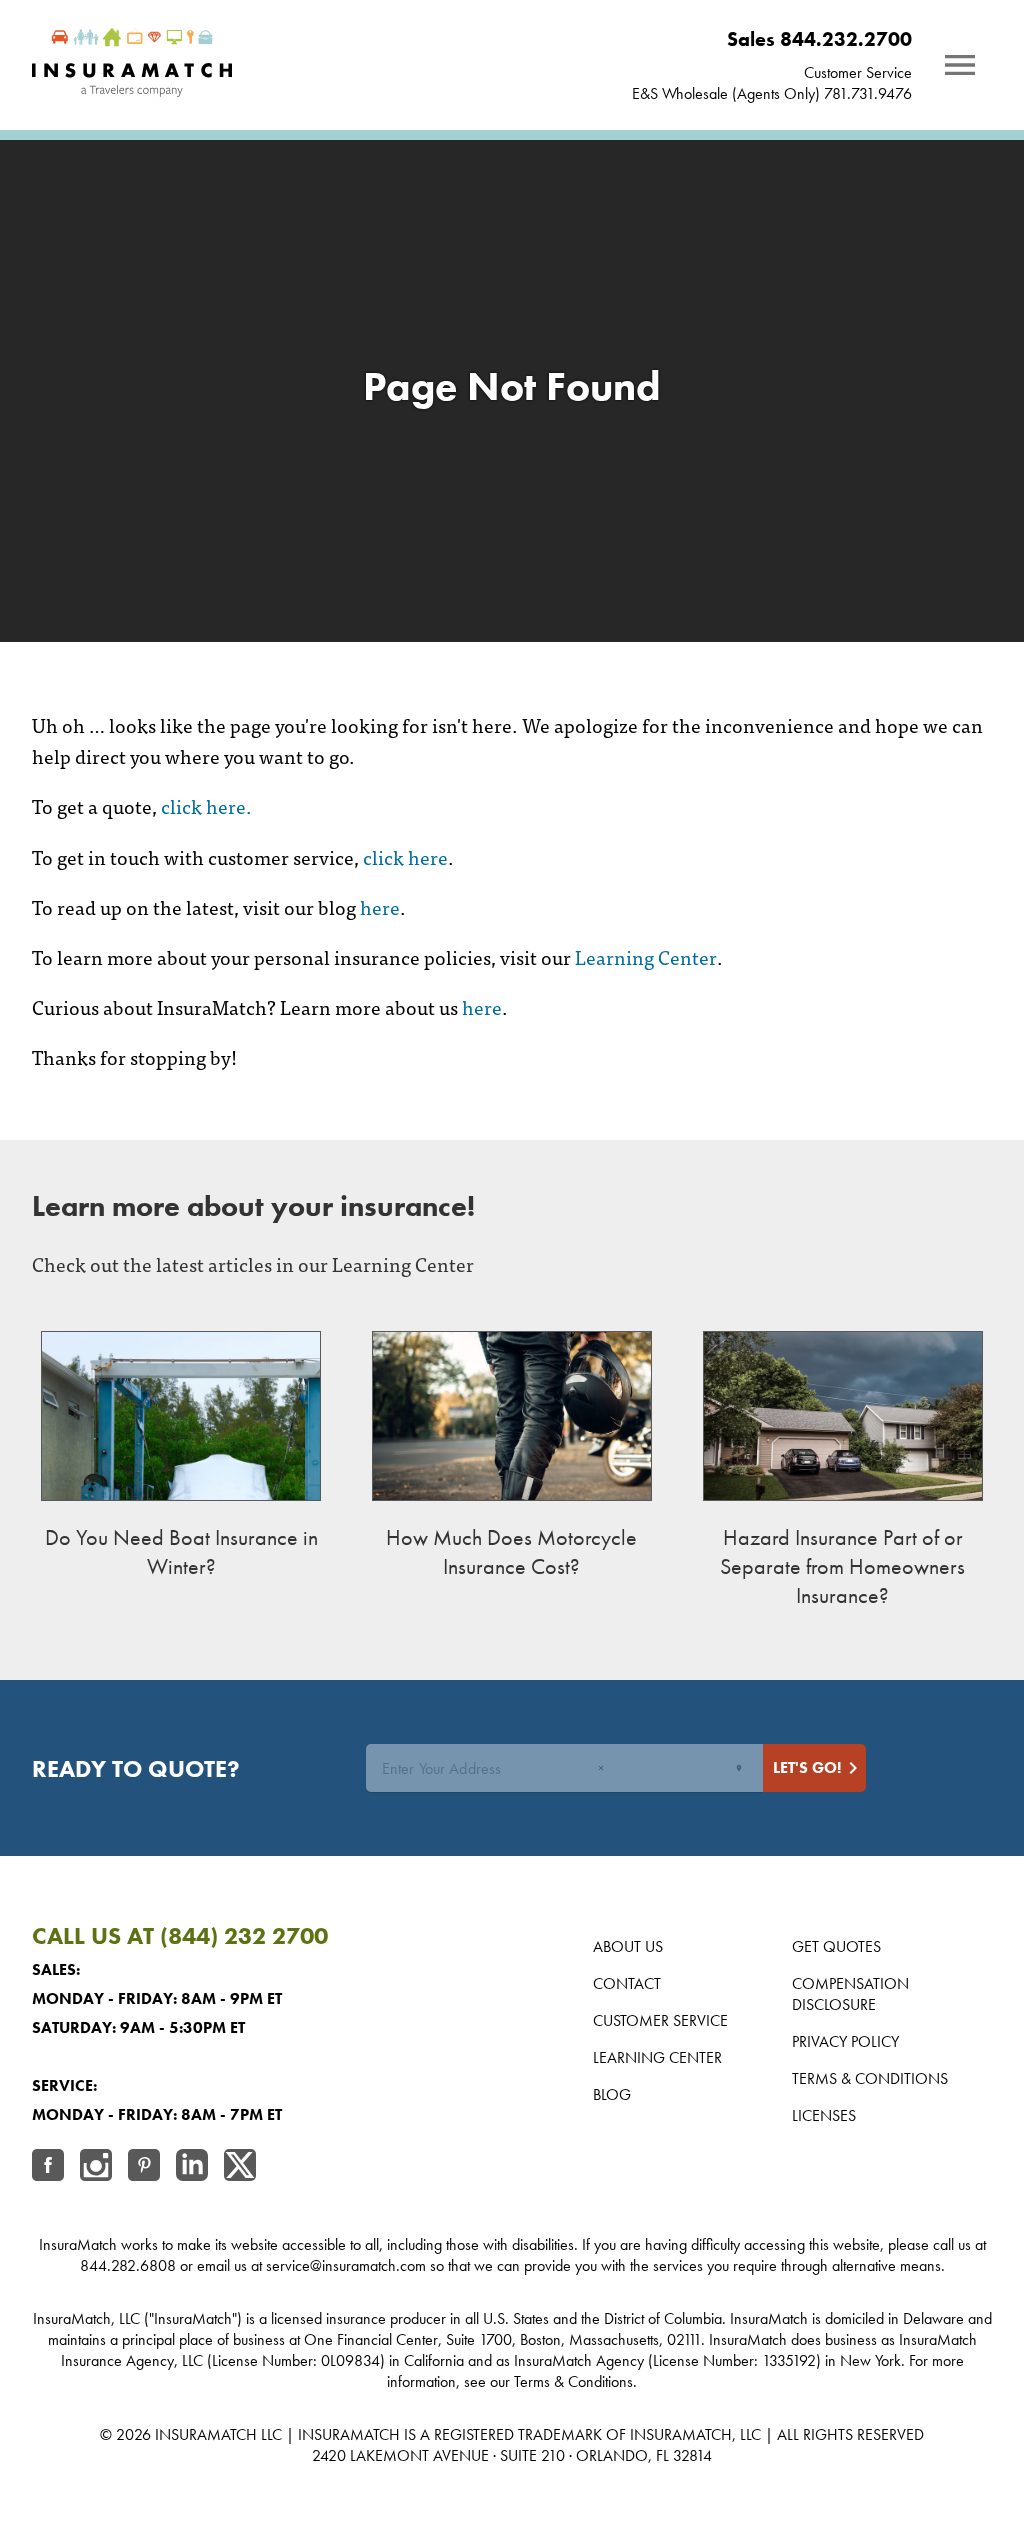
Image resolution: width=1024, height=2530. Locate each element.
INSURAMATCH (206, 2434)
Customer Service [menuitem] (858, 72)
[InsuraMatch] (132, 65)
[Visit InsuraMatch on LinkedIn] (192, 2167)
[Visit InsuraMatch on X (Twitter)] (240, 2167)
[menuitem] (772, 39)
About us (628, 1946)
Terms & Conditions (870, 2078)
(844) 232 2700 (244, 1935)
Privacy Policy (845, 2041)
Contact (627, 1983)
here (380, 906)
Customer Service (660, 2020)
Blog (612, 2094)
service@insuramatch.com (346, 2265)
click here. (206, 805)
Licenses (824, 2115)
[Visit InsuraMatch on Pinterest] (144, 2167)
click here (405, 856)
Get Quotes (836, 1946)
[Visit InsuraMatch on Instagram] (96, 2167)
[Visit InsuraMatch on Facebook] (48, 2167)
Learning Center (646, 956)
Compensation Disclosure (850, 1994)
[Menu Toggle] (960, 65)
